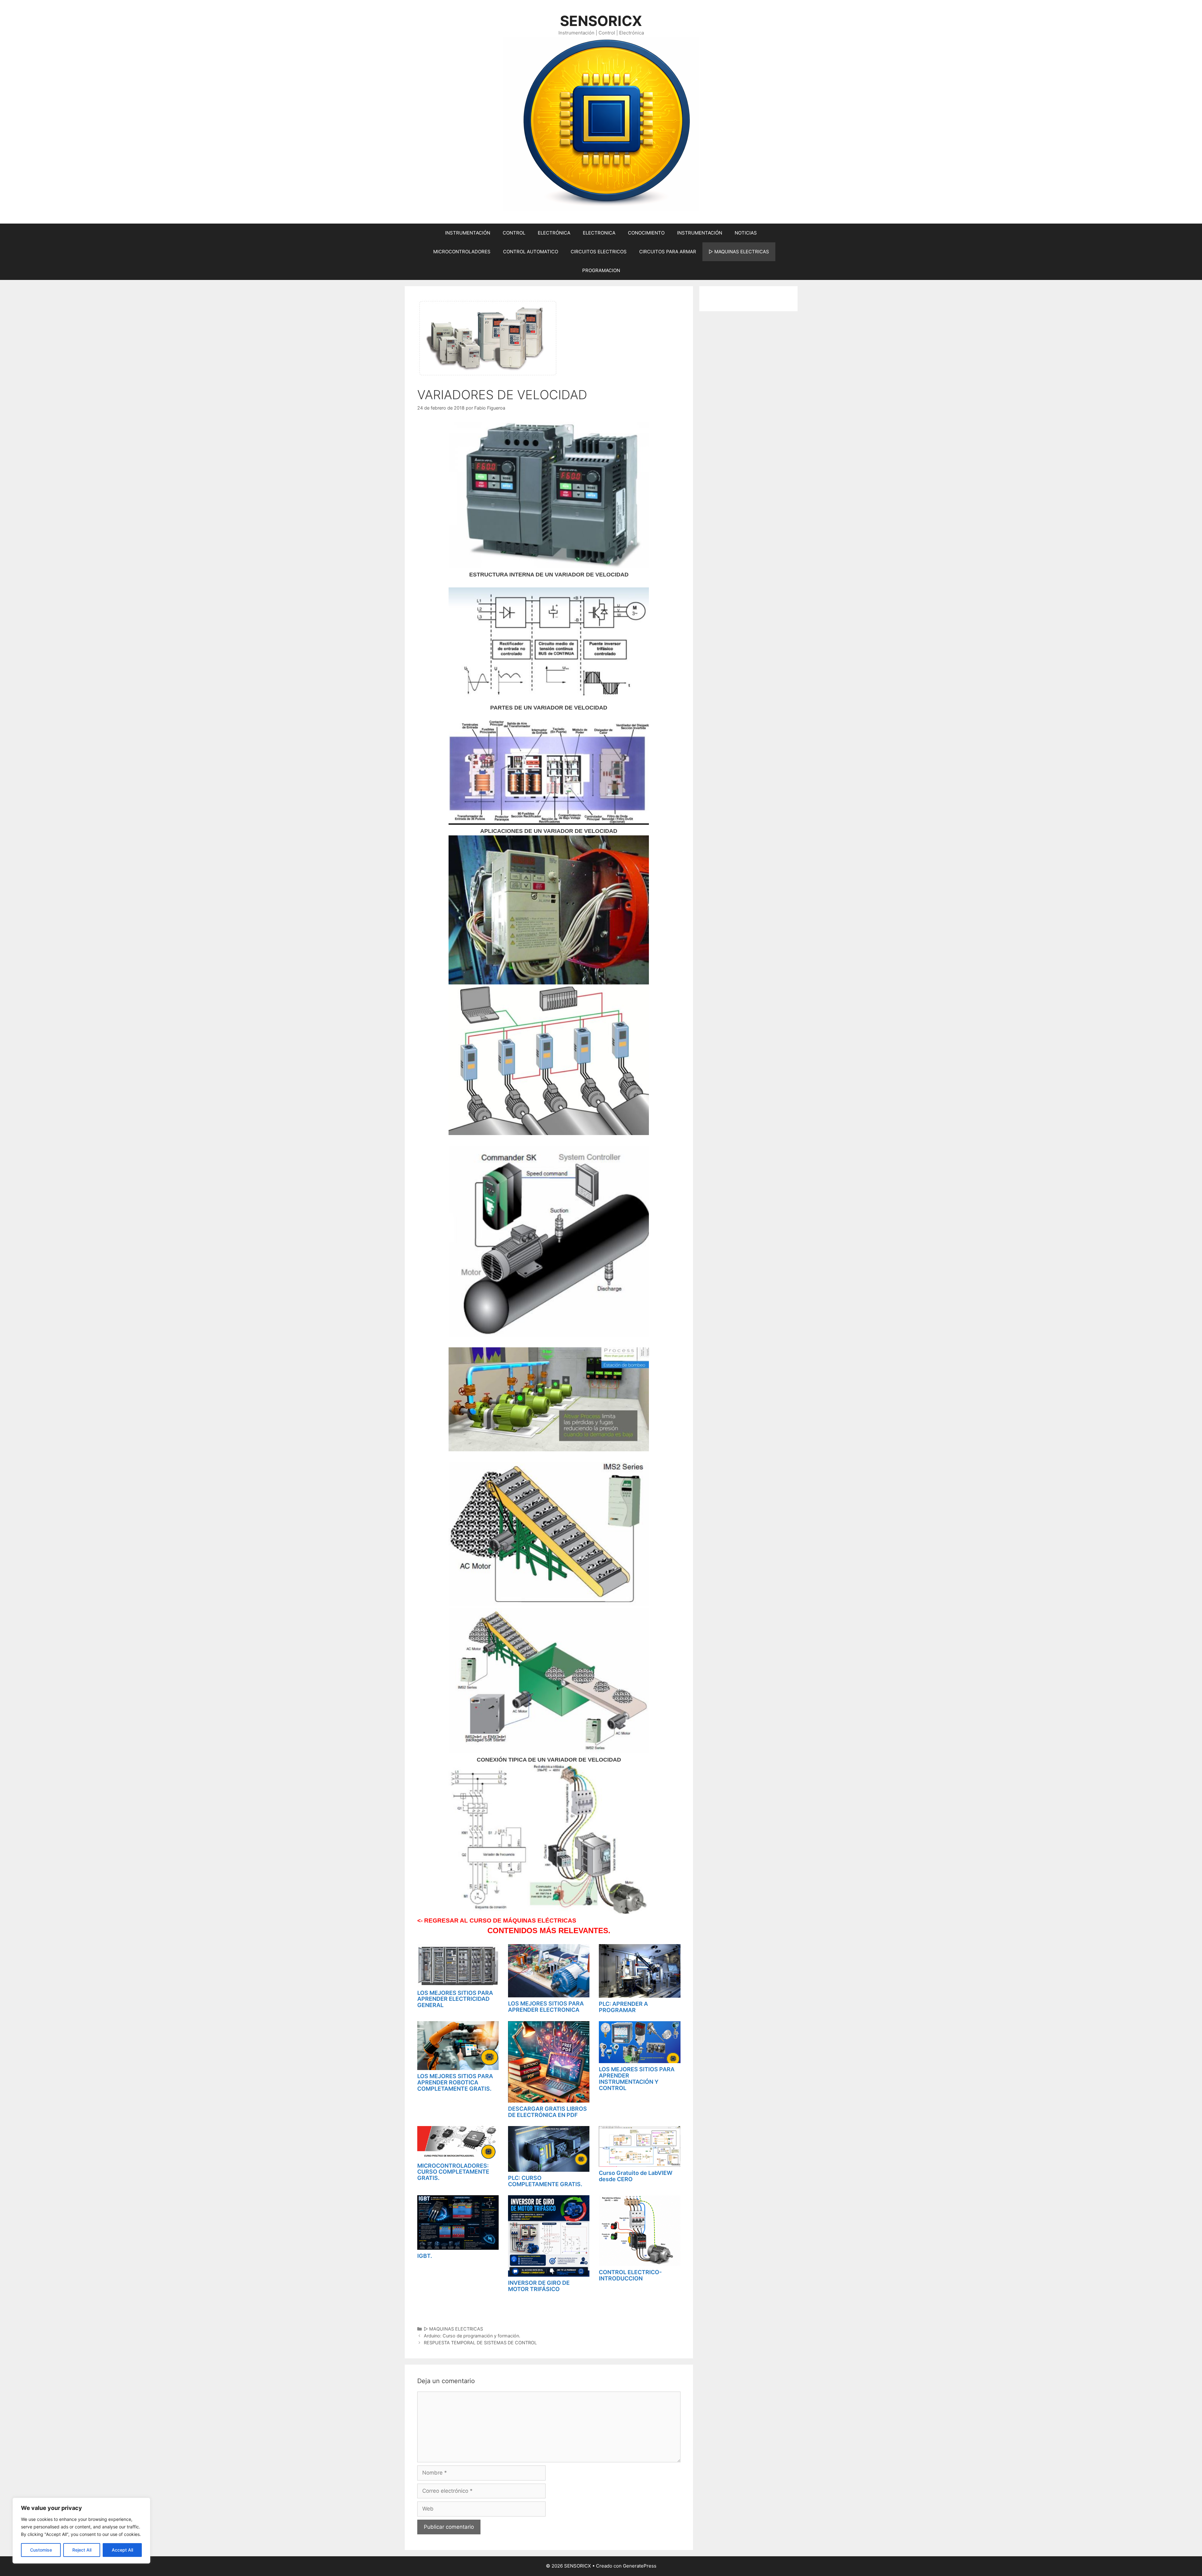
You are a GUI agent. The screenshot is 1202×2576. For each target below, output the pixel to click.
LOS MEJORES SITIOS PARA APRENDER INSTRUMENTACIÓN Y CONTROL (637, 2078)
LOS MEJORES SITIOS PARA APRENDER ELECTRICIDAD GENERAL (455, 1999)
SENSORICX (601, 21)
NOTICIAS (746, 233)
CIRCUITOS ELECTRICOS (599, 252)
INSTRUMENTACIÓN (468, 233)
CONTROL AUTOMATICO (531, 252)
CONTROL (514, 233)
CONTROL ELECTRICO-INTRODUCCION (630, 2275)
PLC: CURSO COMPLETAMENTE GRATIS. (545, 2181)
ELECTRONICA (599, 233)
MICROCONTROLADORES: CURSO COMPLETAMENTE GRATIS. (453, 2172)
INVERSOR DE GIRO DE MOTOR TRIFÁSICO (539, 2286)
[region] (81, 2531)
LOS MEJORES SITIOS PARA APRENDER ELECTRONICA (546, 2007)
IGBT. (425, 2256)
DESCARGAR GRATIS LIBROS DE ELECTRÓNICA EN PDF (547, 2112)
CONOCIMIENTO (646, 233)
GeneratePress (640, 2566)
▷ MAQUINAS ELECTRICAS (739, 252)
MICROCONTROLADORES (462, 252)
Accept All (122, 2550)
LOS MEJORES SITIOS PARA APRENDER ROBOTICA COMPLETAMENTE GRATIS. (455, 2082)
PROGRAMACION (601, 270)
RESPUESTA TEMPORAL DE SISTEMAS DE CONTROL (480, 2343)
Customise (41, 2550)
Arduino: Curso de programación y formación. (472, 2336)
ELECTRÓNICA (554, 233)
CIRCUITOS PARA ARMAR (668, 252)
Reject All (82, 2550)
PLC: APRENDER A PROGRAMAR (623, 2007)
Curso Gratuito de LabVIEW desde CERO (636, 2176)
